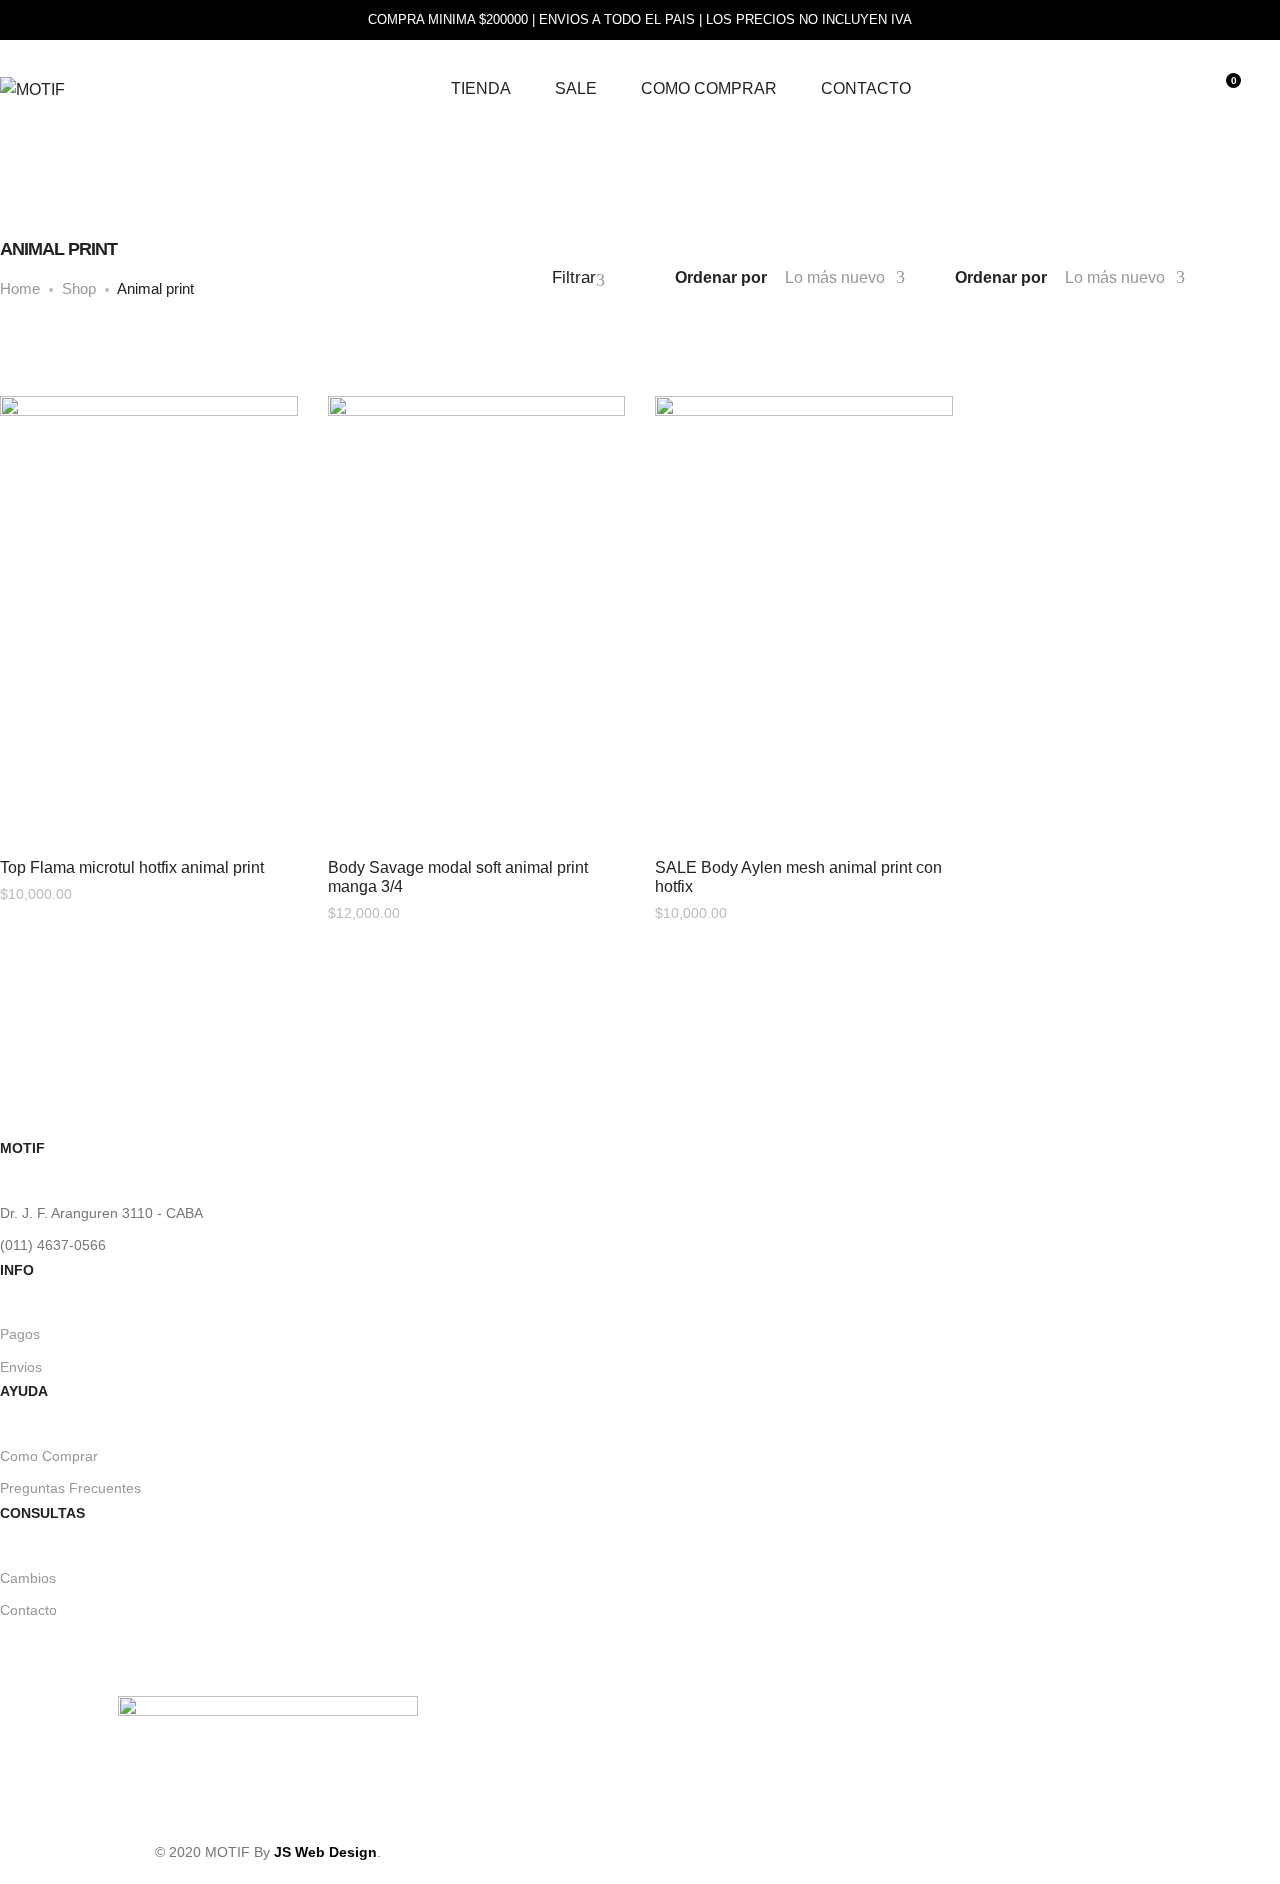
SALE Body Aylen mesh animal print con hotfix (798, 877)
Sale (576, 88)
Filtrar (574, 277)
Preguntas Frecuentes (70, 1488)
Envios (21, 1367)
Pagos (20, 1334)
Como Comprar (709, 88)
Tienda (481, 88)
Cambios (28, 1578)
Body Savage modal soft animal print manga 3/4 (458, 877)
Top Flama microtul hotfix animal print (132, 867)
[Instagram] (268, 1811)
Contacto (866, 88)
